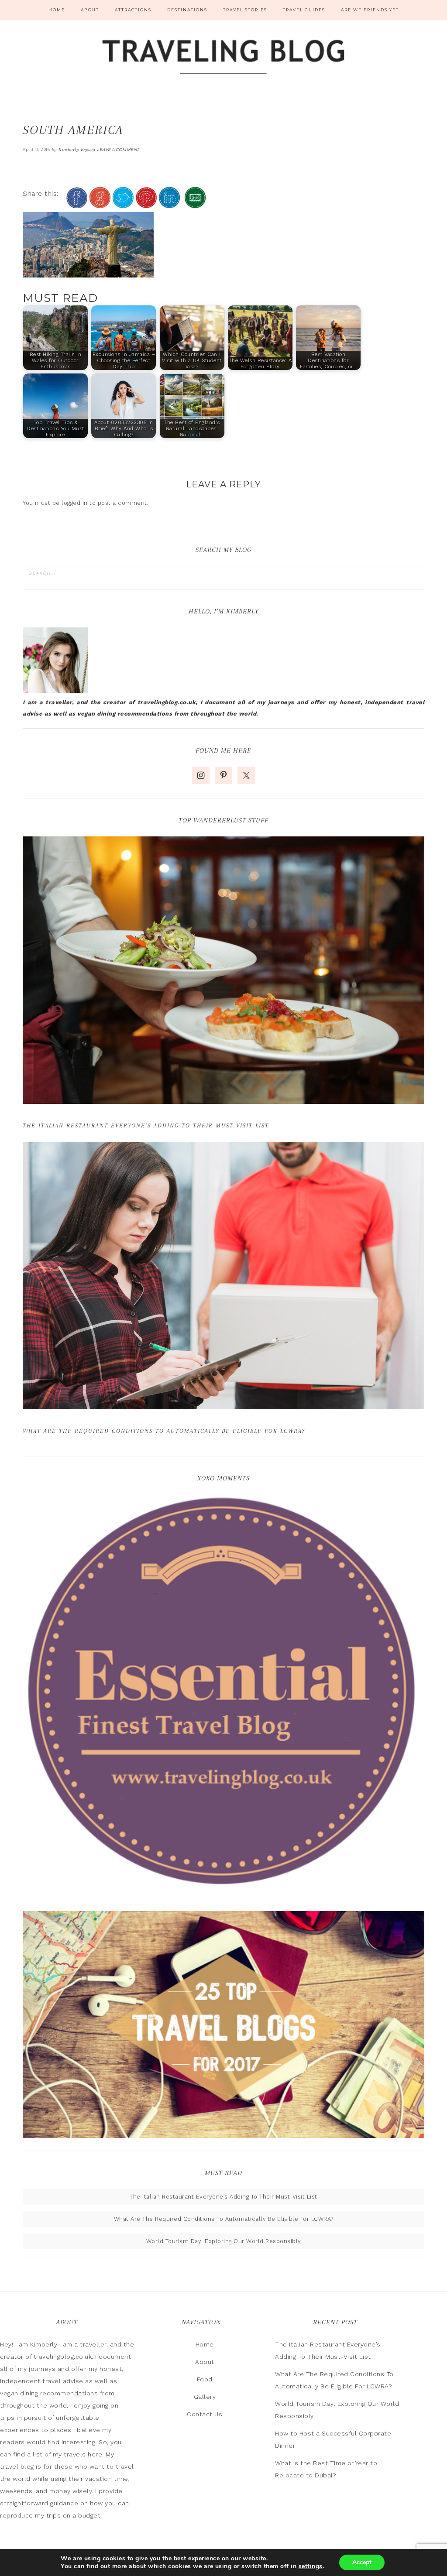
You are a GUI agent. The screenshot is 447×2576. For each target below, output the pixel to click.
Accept (362, 2562)
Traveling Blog (223, 58)
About (205, 2362)
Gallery (205, 2397)
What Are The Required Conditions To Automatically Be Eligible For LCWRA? (164, 1431)
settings (311, 2566)
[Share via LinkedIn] (169, 204)
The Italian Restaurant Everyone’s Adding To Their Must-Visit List (146, 1125)
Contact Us (205, 2414)
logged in (75, 503)
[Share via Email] (195, 204)
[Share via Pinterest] (146, 204)
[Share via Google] (100, 204)
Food (205, 2379)
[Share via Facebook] (77, 204)
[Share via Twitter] (123, 204)
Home (205, 2344)
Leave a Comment (118, 149)
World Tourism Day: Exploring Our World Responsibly (224, 2241)
